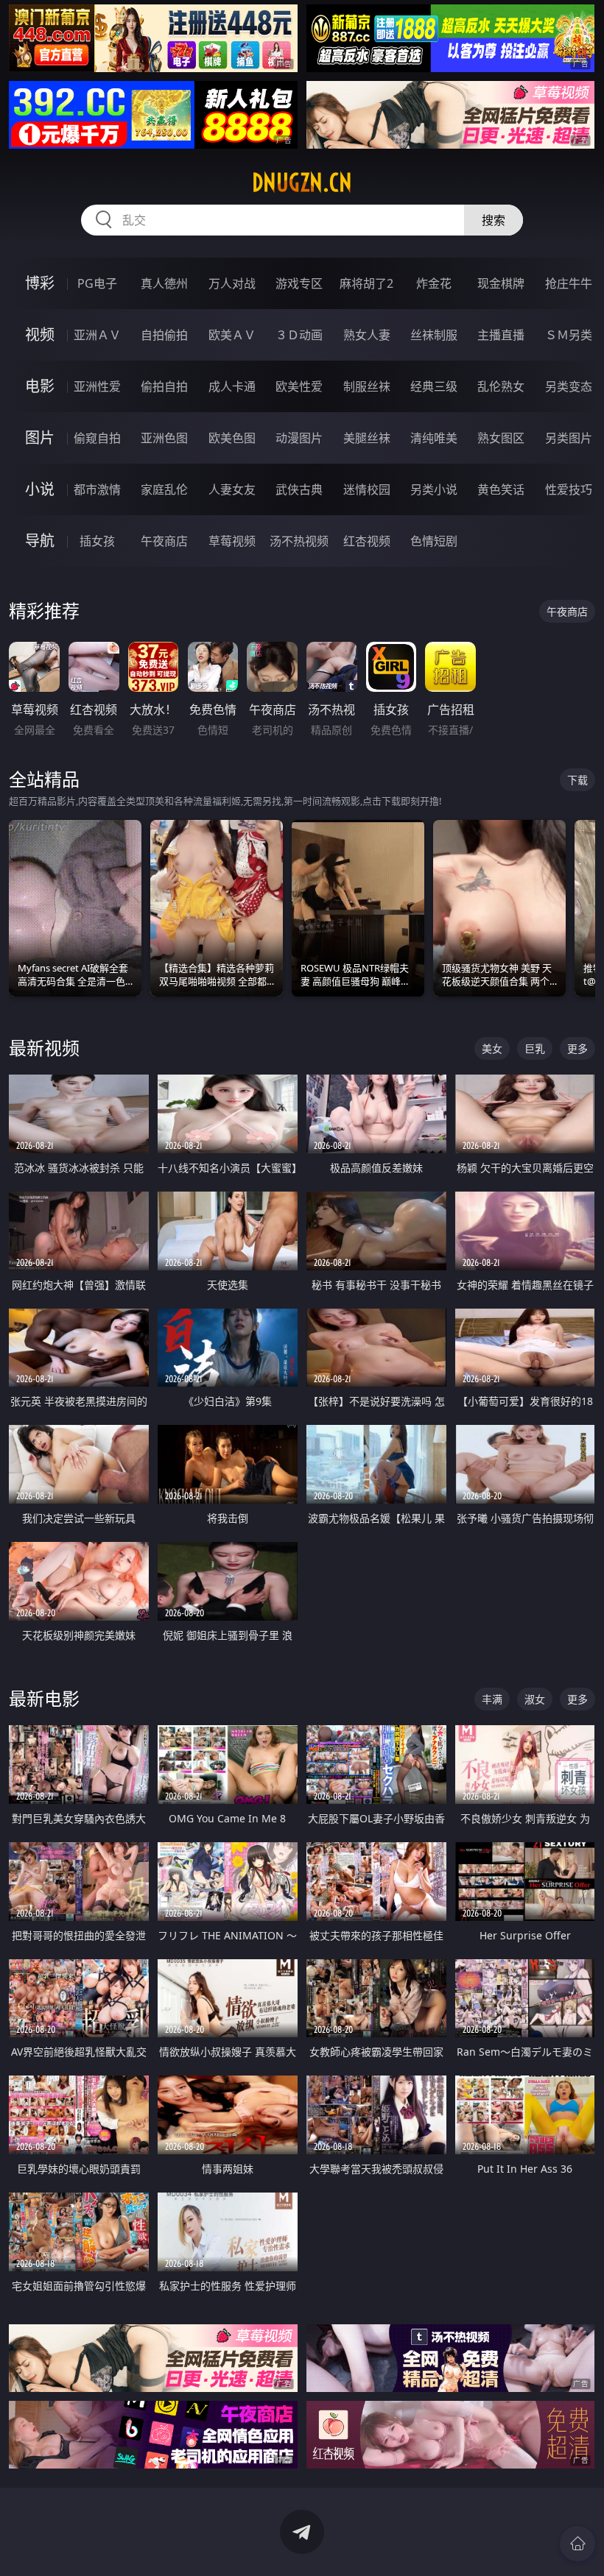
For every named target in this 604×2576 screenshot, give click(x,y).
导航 (40, 541)
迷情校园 (367, 489)
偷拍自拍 (164, 386)
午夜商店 (164, 541)
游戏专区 (299, 283)
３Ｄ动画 (299, 335)
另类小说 (434, 489)
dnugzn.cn (302, 183)
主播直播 (501, 335)
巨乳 (535, 1048)
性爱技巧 (569, 489)
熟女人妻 (367, 335)
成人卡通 (232, 386)
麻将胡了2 (366, 283)
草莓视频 (232, 541)
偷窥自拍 (97, 438)
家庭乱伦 (164, 489)
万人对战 (232, 283)
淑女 (535, 1699)
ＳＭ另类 (569, 335)
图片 (40, 438)
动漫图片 (299, 438)
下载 (577, 780)
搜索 (494, 220)
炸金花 (434, 283)
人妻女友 (232, 489)
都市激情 (97, 489)
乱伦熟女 (501, 386)
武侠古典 (299, 489)
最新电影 (44, 1698)
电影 (40, 386)
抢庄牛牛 (569, 283)
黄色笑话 (501, 489)
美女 (492, 1048)
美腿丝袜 (367, 438)
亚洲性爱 (97, 386)
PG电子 (97, 283)
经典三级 (434, 386)
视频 (40, 335)
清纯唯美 (434, 438)
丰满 (492, 1699)
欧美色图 (232, 438)
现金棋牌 (501, 283)
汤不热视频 (299, 541)
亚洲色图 (164, 438)
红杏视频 (367, 541)
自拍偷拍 (164, 335)
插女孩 (97, 541)
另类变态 (569, 386)
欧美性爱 (299, 386)
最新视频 (44, 1048)
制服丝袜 (367, 386)
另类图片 (569, 438)
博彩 (40, 283)
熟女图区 (501, 438)
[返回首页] (577, 2544)
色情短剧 (434, 541)
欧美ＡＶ (232, 335)
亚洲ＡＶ (97, 335)
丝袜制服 (434, 335)
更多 (577, 1048)
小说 (40, 489)
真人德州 (164, 283)
